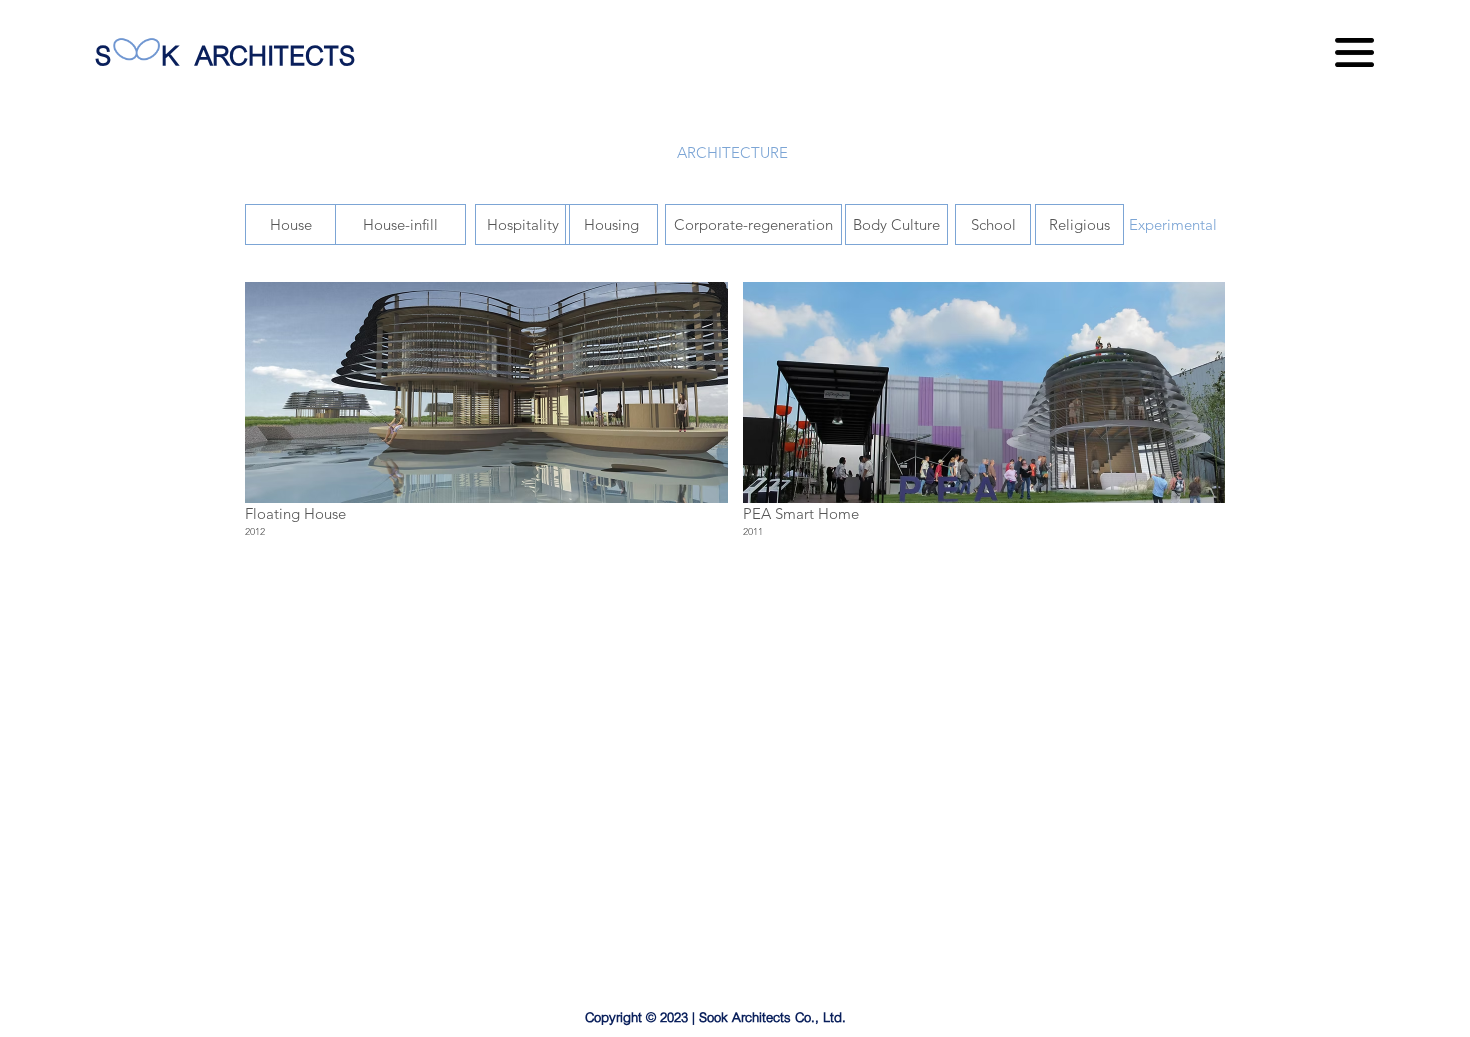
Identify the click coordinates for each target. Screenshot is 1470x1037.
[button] (1354, 52)
